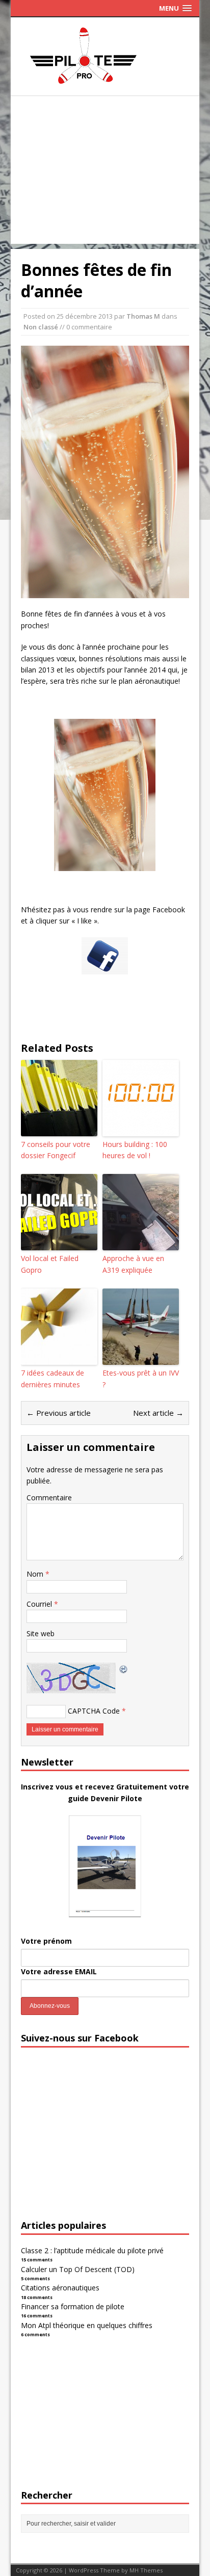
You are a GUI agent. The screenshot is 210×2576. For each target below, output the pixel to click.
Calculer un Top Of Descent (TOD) (78, 2269)
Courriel (40, 1604)
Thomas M (143, 316)
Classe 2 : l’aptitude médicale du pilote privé (92, 2250)
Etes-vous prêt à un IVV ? (141, 1378)
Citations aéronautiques (60, 2288)
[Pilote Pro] (105, 84)
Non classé (41, 327)
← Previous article (59, 1413)
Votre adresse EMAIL (59, 1971)
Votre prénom (46, 1941)
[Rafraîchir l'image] (124, 1668)
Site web (41, 1633)
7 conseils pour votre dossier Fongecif (56, 1150)
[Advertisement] (105, 173)
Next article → (158, 1413)
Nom (36, 1574)
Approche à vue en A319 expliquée (133, 1264)
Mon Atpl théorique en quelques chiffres (87, 2325)
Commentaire (49, 1497)
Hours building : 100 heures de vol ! (135, 1150)
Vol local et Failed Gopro (50, 1264)
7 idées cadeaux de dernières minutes (52, 1378)
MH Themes (146, 2570)
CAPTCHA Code (94, 1711)
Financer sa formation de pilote (73, 2306)
